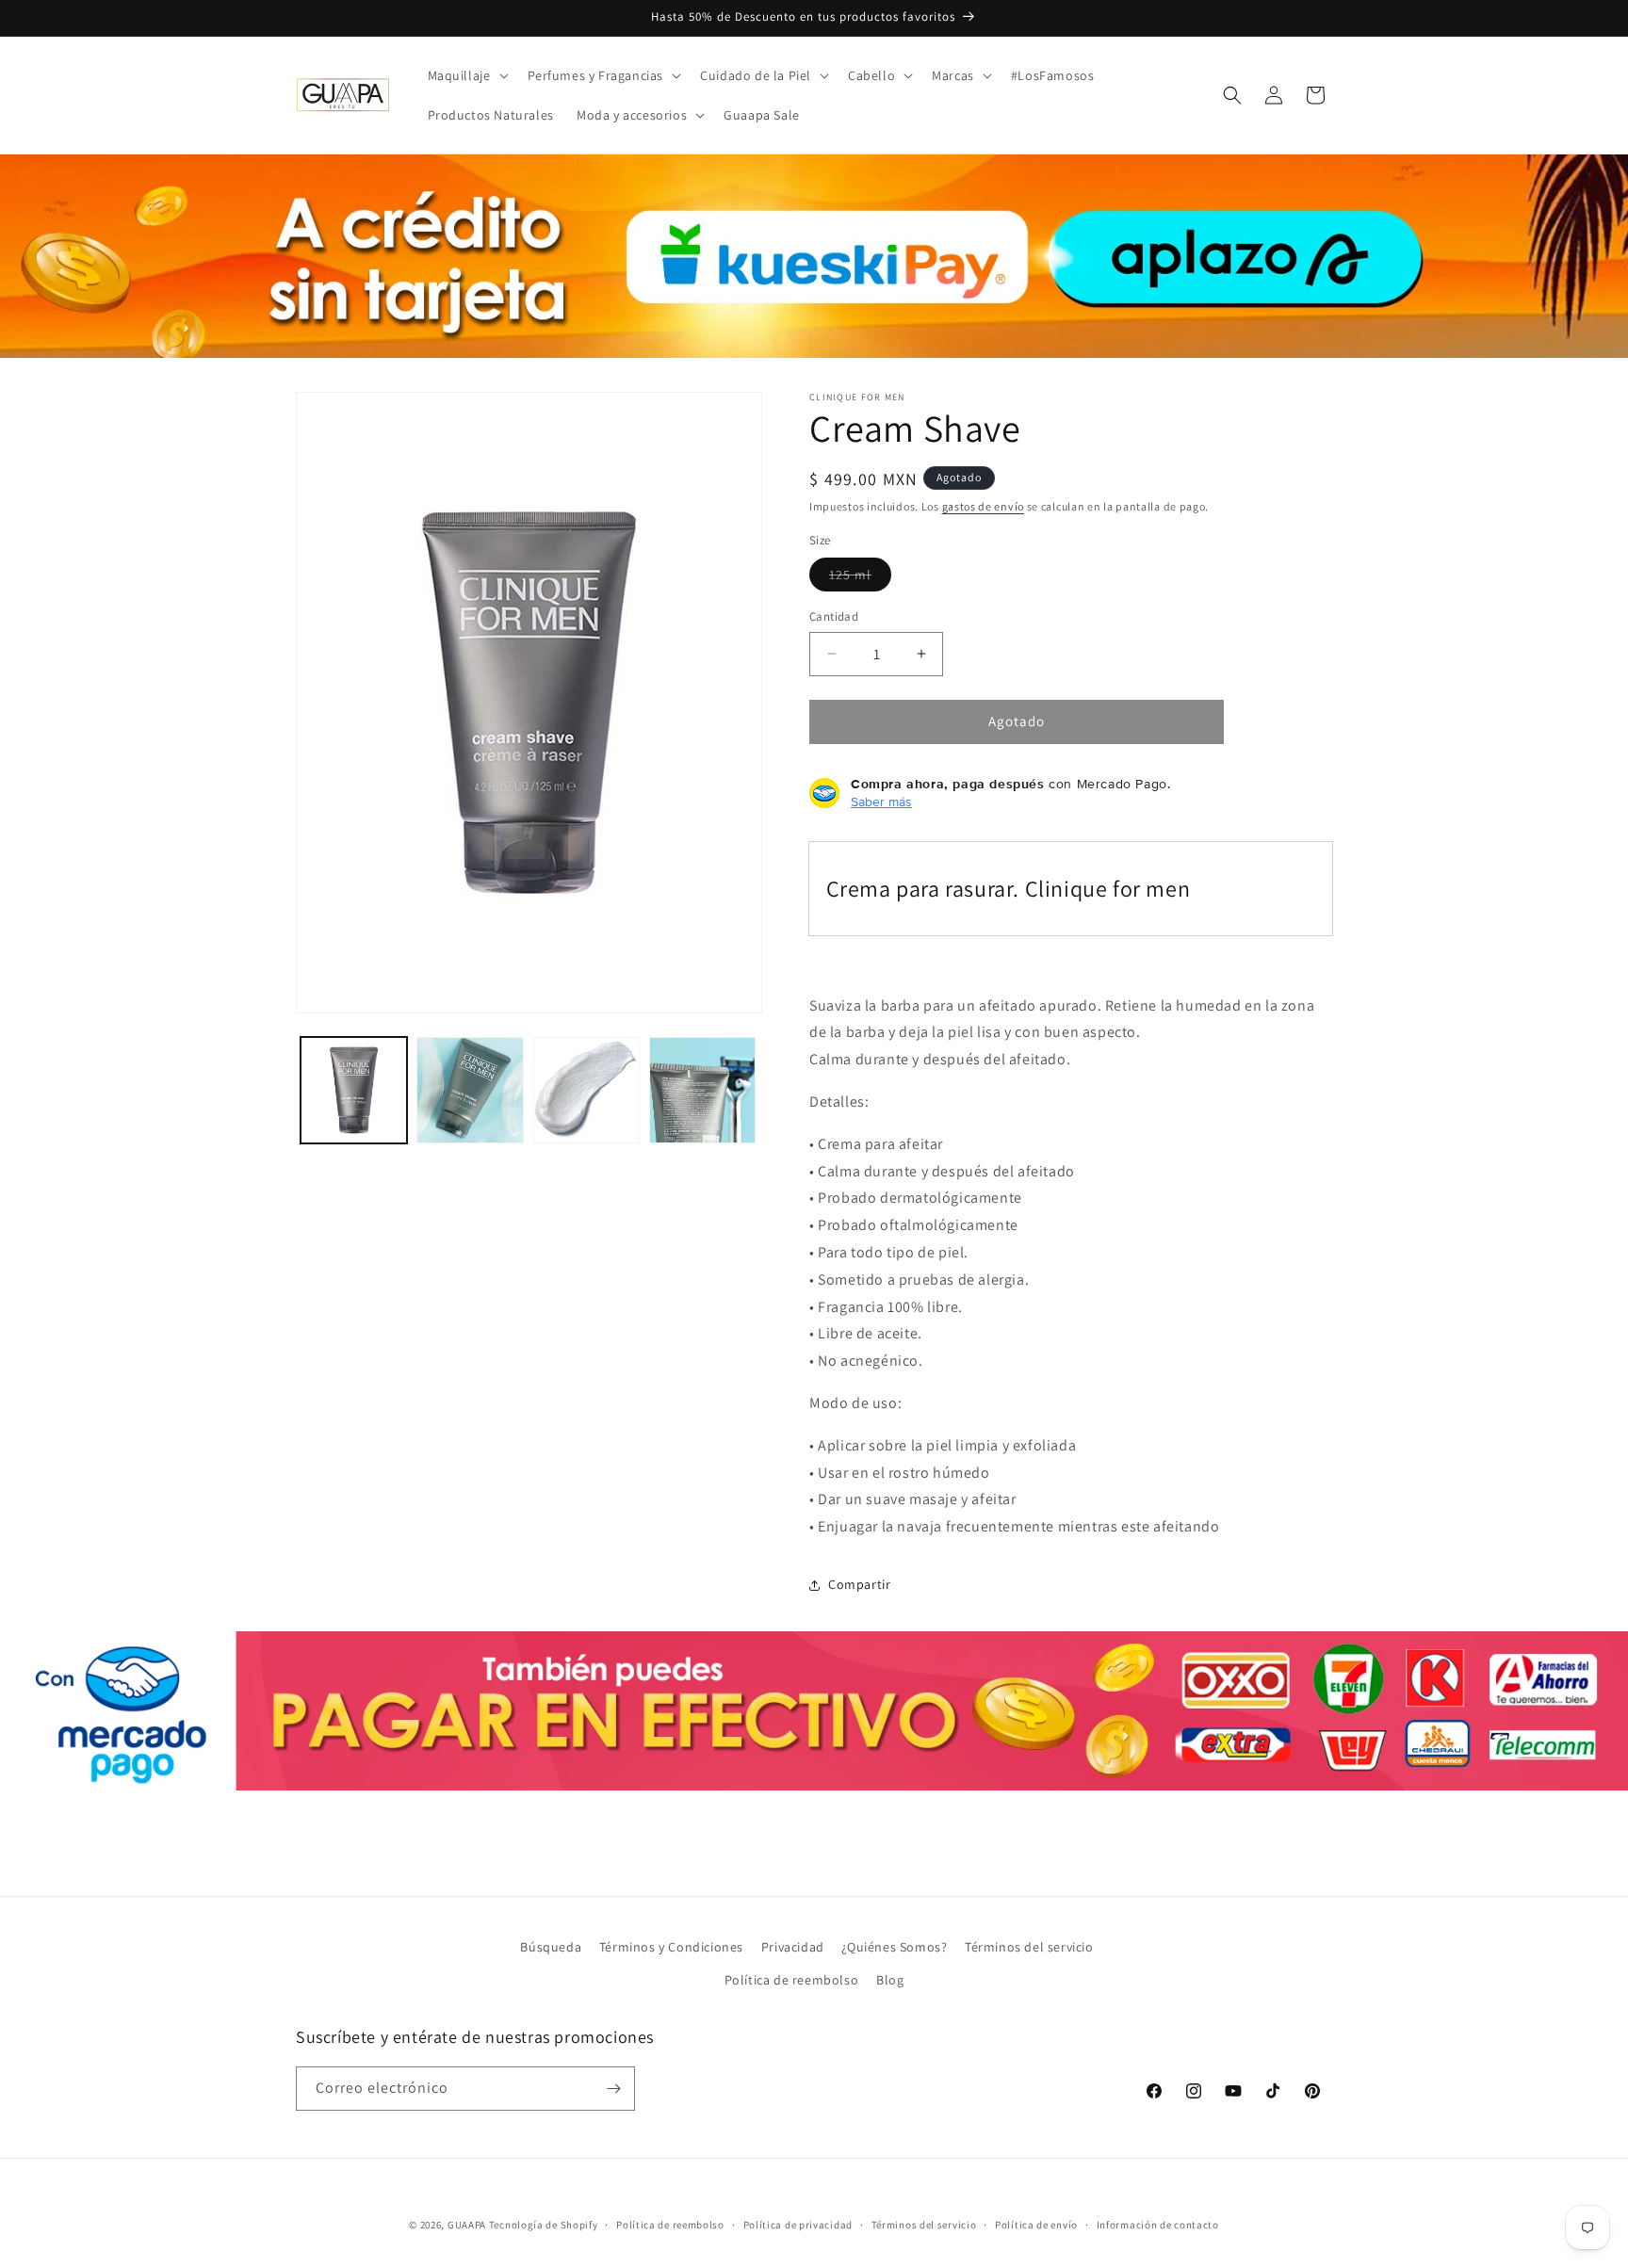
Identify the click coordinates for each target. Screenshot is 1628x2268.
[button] (466, 75)
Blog (890, 1980)
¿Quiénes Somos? (894, 1947)
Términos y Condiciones (671, 1947)
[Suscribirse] (613, 2089)
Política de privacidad (798, 2225)
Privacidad (793, 1947)
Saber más (881, 802)
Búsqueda (551, 1947)
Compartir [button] (859, 1584)
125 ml (860, 578)
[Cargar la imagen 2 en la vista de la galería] (470, 1090)
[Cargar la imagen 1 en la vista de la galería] (354, 1090)
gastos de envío (984, 506)
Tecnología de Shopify (544, 2225)
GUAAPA (467, 2225)
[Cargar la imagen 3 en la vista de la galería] (586, 1090)
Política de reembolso (792, 1980)
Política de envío (1036, 2225)
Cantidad (834, 616)
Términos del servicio (1029, 1947)
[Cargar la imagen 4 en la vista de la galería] (702, 1090)
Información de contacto (1158, 2225)
